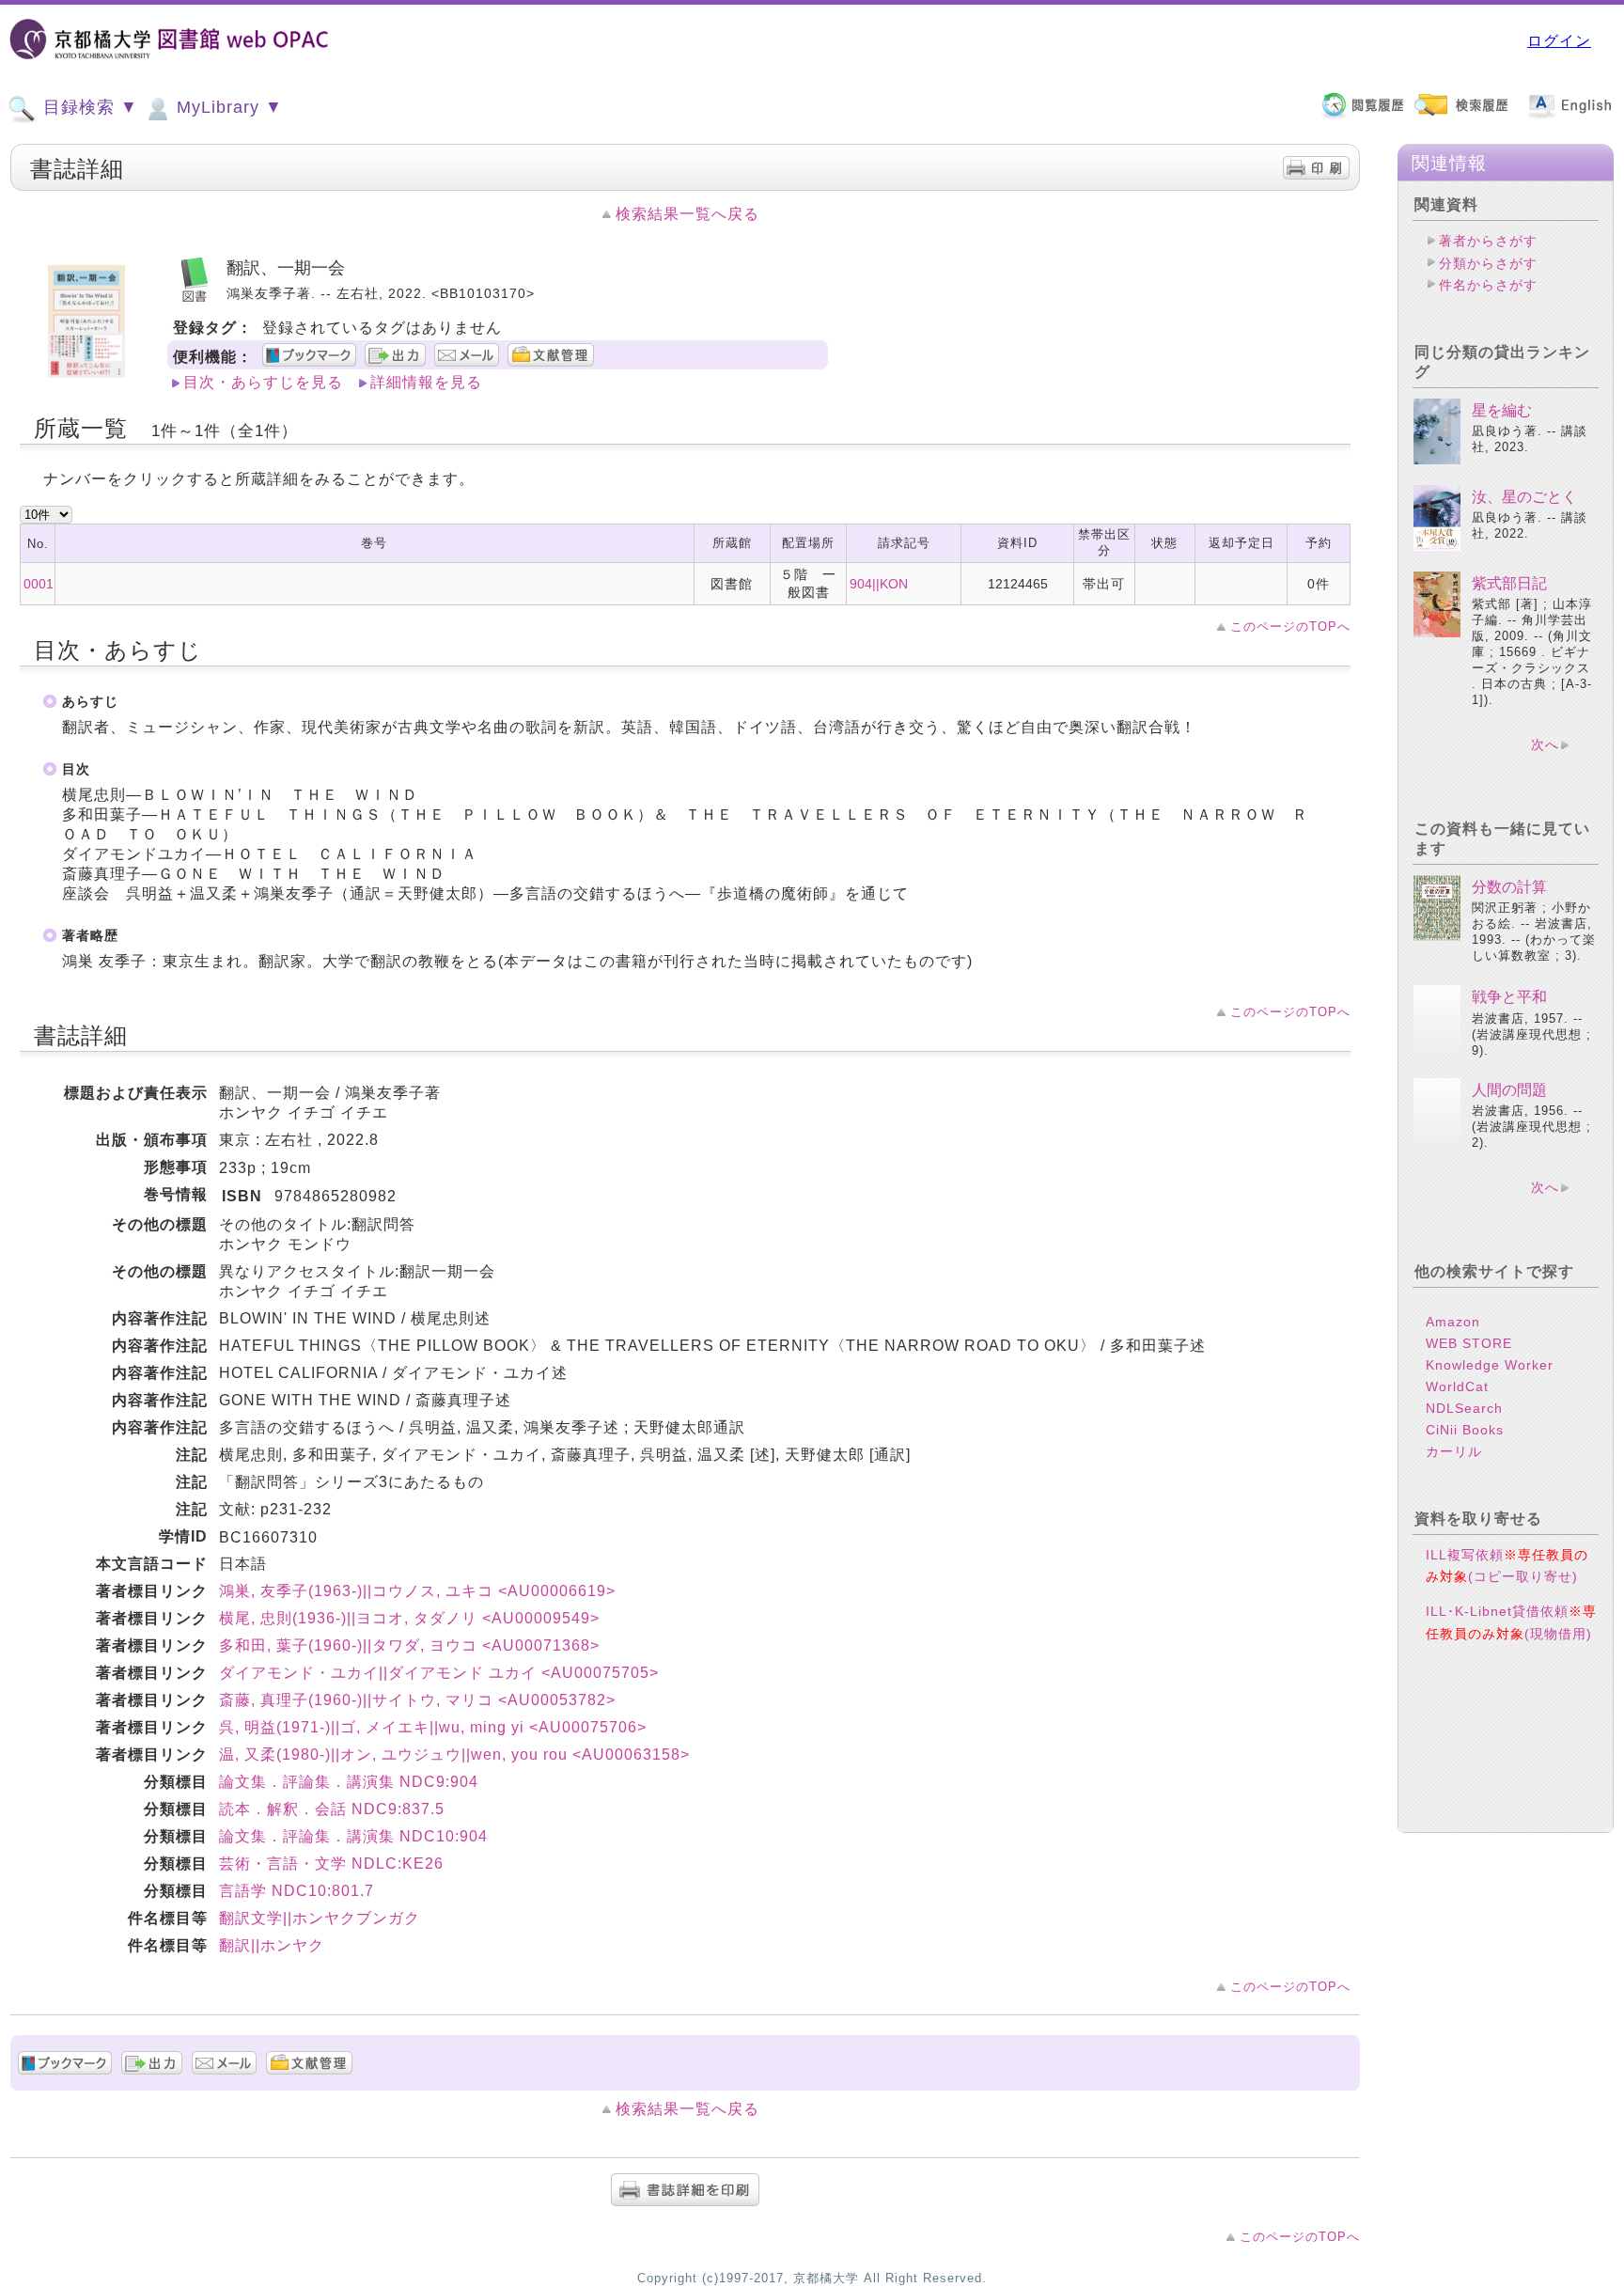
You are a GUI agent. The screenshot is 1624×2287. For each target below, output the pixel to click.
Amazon (1453, 1322)
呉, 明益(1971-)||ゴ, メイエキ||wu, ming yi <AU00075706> (433, 1727)
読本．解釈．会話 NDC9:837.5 (332, 1809)
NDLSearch (1464, 1408)
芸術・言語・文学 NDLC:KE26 (331, 1864)
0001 (39, 584)
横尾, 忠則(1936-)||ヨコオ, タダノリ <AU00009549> (409, 1618)
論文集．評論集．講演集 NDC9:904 (349, 1782)
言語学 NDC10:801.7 (297, 1891)
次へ (1545, 744)
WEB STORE (1469, 1343)
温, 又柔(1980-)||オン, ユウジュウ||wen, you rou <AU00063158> (454, 1754)
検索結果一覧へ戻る (687, 214)
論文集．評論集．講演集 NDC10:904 (353, 1836)
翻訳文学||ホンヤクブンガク (320, 1918)
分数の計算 (1509, 887)
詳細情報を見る (426, 382)
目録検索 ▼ (88, 107)
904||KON (879, 584)
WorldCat (1457, 1386)
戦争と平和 (1509, 997)
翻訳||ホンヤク (272, 1945)
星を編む (1502, 410)
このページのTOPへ (1290, 627)
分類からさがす (1488, 263)
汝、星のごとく (1524, 497)
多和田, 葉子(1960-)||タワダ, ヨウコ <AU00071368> (409, 1645)
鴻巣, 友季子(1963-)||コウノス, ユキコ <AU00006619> (417, 1591)
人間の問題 (1509, 1090)
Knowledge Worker (1490, 1365)
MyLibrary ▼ (227, 107)
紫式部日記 (1509, 583)
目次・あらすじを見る (263, 382)
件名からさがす (1488, 285)
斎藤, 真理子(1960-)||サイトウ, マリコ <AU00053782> (417, 1700)
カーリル (1454, 1451)
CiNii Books (1465, 1430)
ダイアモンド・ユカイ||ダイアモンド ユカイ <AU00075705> (439, 1673)
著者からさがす (1488, 241)
